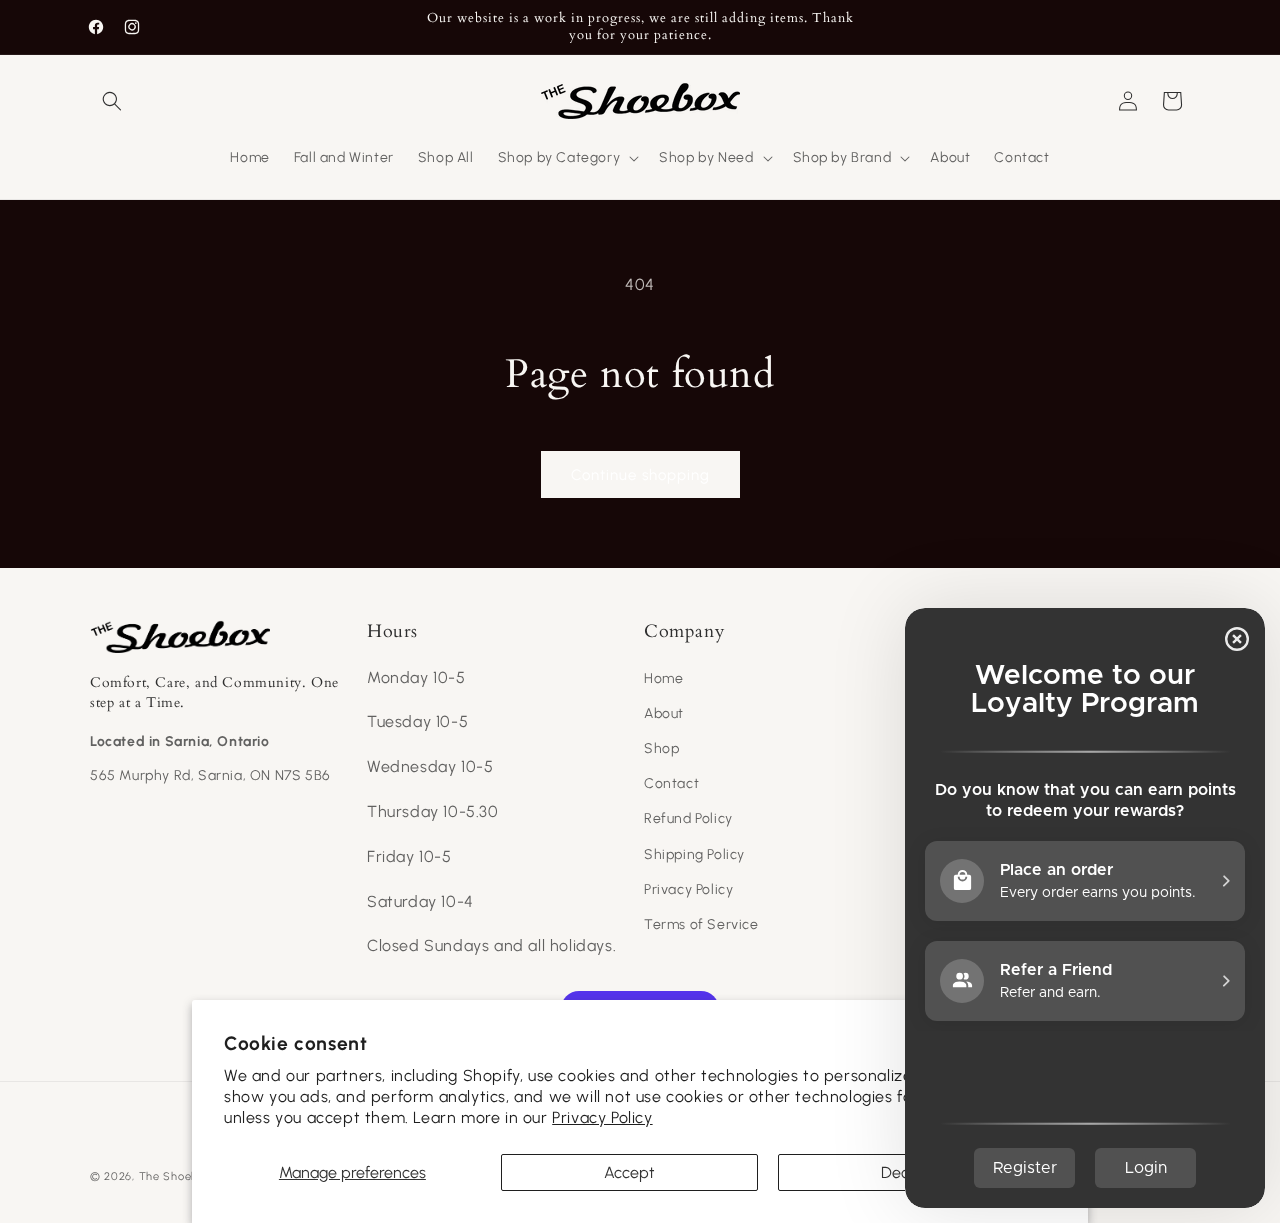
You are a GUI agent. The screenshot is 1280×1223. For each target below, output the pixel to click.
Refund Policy (688, 818)
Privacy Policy (602, 1117)
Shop (661, 748)
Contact (671, 783)
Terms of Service (701, 924)
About (664, 713)
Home (663, 678)
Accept (629, 1172)
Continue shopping (640, 475)
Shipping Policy (694, 854)
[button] (112, 101)
